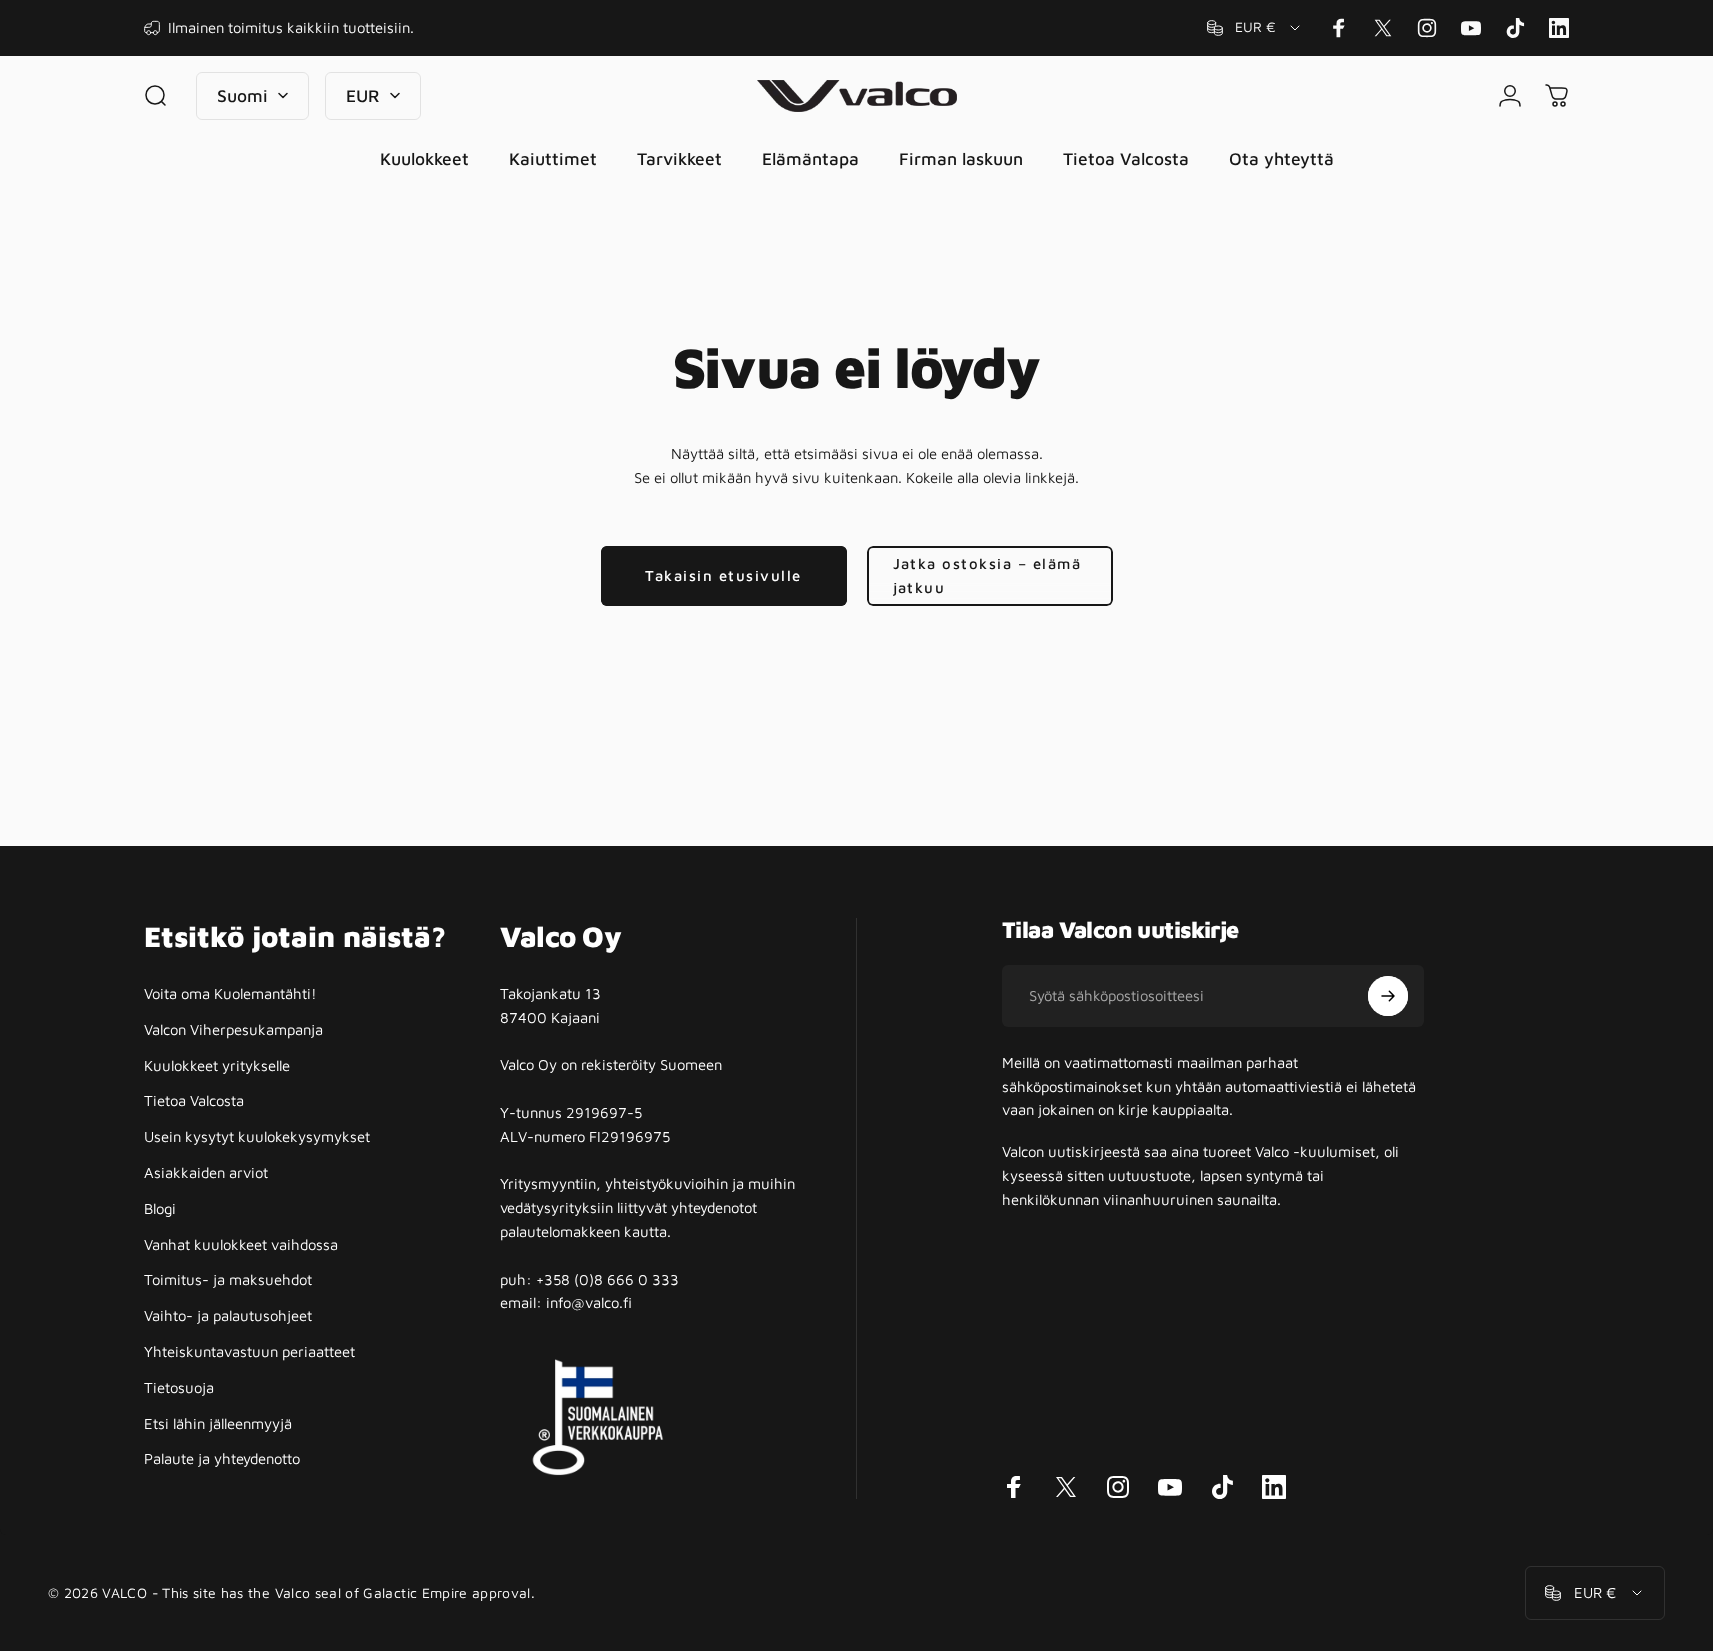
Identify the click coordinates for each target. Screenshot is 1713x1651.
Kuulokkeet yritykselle (217, 1065)
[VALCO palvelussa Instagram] (1427, 28)
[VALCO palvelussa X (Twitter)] (1383, 28)
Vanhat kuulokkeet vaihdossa (241, 1244)
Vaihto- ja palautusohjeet (228, 1315)
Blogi (160, 1208)
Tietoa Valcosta (194, 1100)
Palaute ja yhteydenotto (222, 1458)
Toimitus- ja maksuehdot (228, 1279)
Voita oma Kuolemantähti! (230, 993)
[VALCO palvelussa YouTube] (1471, 28)
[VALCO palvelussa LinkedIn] (1559, 28)
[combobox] (1255, 28)
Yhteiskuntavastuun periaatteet (249, 1351)
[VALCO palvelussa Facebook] (1339, 28)
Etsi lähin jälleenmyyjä (218, 1423)
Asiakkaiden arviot (206, 1172)
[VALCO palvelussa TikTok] (1515, 28)
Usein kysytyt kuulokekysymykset (257, 1136)
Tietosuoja (179, 1387)
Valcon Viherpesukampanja (233, 1029)
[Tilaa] (1388, 996)
